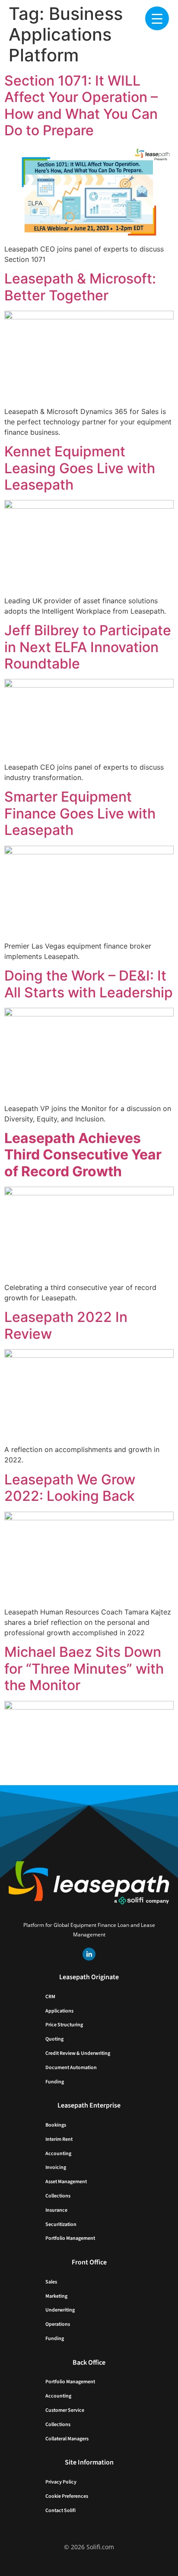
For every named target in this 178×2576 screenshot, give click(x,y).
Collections (58, 2196)
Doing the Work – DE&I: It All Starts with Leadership (89, 984)
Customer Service (65, 2410)
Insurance (56, 2210)
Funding (55, 2082)
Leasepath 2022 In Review (66, 1325)
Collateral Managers (67, 2439)
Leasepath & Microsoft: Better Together (80, 287)
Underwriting (60, 2310)
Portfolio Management (70, 2238)
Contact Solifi (60, 2511)
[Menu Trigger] (157, 18)
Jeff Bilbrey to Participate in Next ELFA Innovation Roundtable (88, 647)
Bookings (56, 2125)
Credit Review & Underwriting (78, 2053)
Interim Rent (59, 2139)
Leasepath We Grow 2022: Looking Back (70, 1488)
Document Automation (71, 2068)
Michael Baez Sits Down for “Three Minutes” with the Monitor (84, 1669)
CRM (50, 1997)
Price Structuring (64, 2025)
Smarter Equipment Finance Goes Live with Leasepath (80, 813)
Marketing (56, 2296)
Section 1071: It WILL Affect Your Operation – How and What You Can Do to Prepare (81, 105)
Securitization (61, 2224)
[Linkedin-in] (89, 1954)
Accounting (58, 2154)
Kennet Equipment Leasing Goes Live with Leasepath (80, 468)
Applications (59, 2011)
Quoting (54, 2039)
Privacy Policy (61, 2482)
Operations (58, 2324)
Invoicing (56, 2167)
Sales (51, 2282)
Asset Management (66, 2182)
